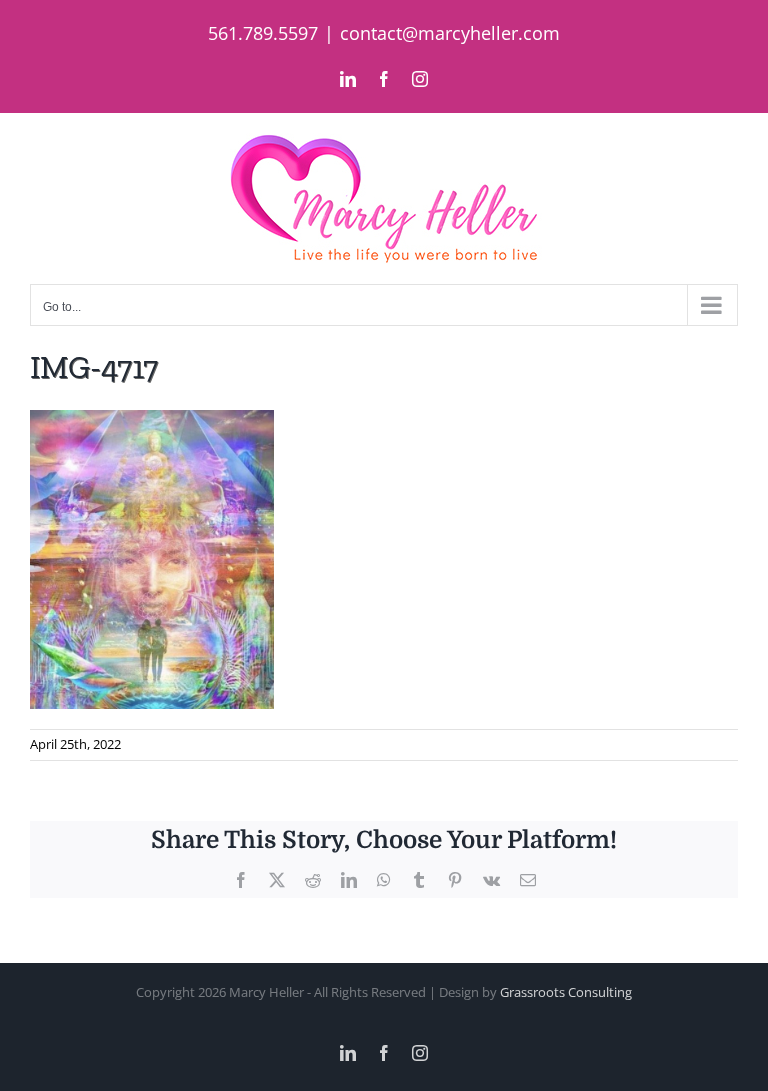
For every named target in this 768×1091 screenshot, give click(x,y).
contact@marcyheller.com (450, 33)
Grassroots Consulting (566, 992)
